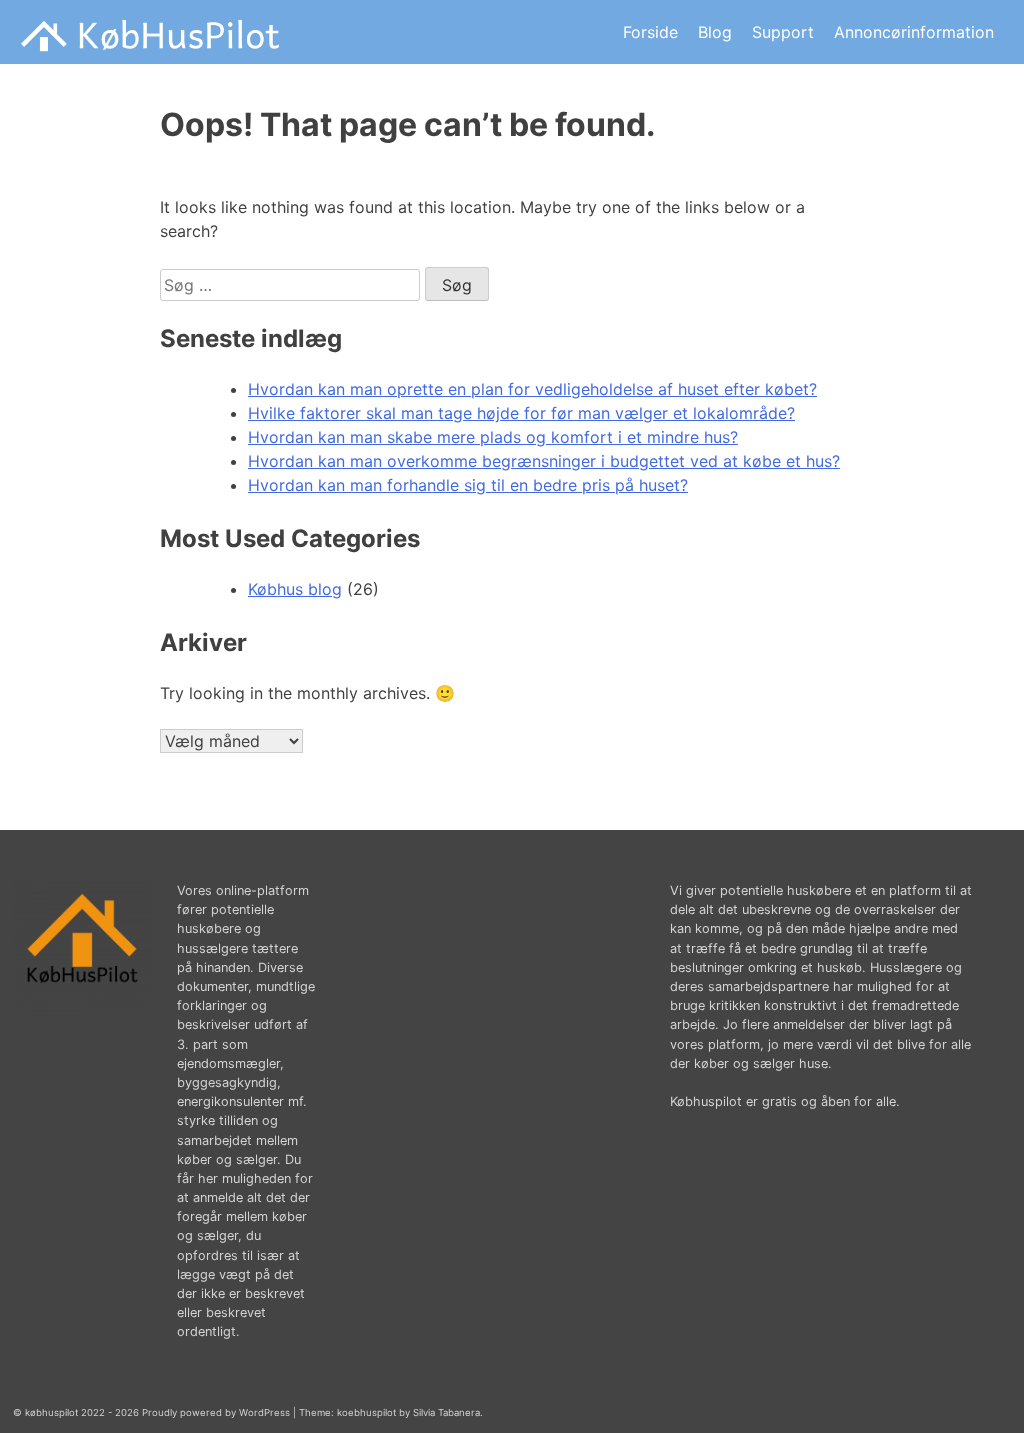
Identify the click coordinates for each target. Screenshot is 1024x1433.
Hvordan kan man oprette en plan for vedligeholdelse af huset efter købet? (532, 389)
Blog (715, 32)
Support (783, 32)
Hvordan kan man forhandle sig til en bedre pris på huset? (468, 485)
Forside (650, 32)
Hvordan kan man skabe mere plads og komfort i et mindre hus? (493, 437)
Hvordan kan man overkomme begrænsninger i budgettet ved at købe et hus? (544, 461)
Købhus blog (295, 589)
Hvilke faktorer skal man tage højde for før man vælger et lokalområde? (521, 413)
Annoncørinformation (914, 32)
